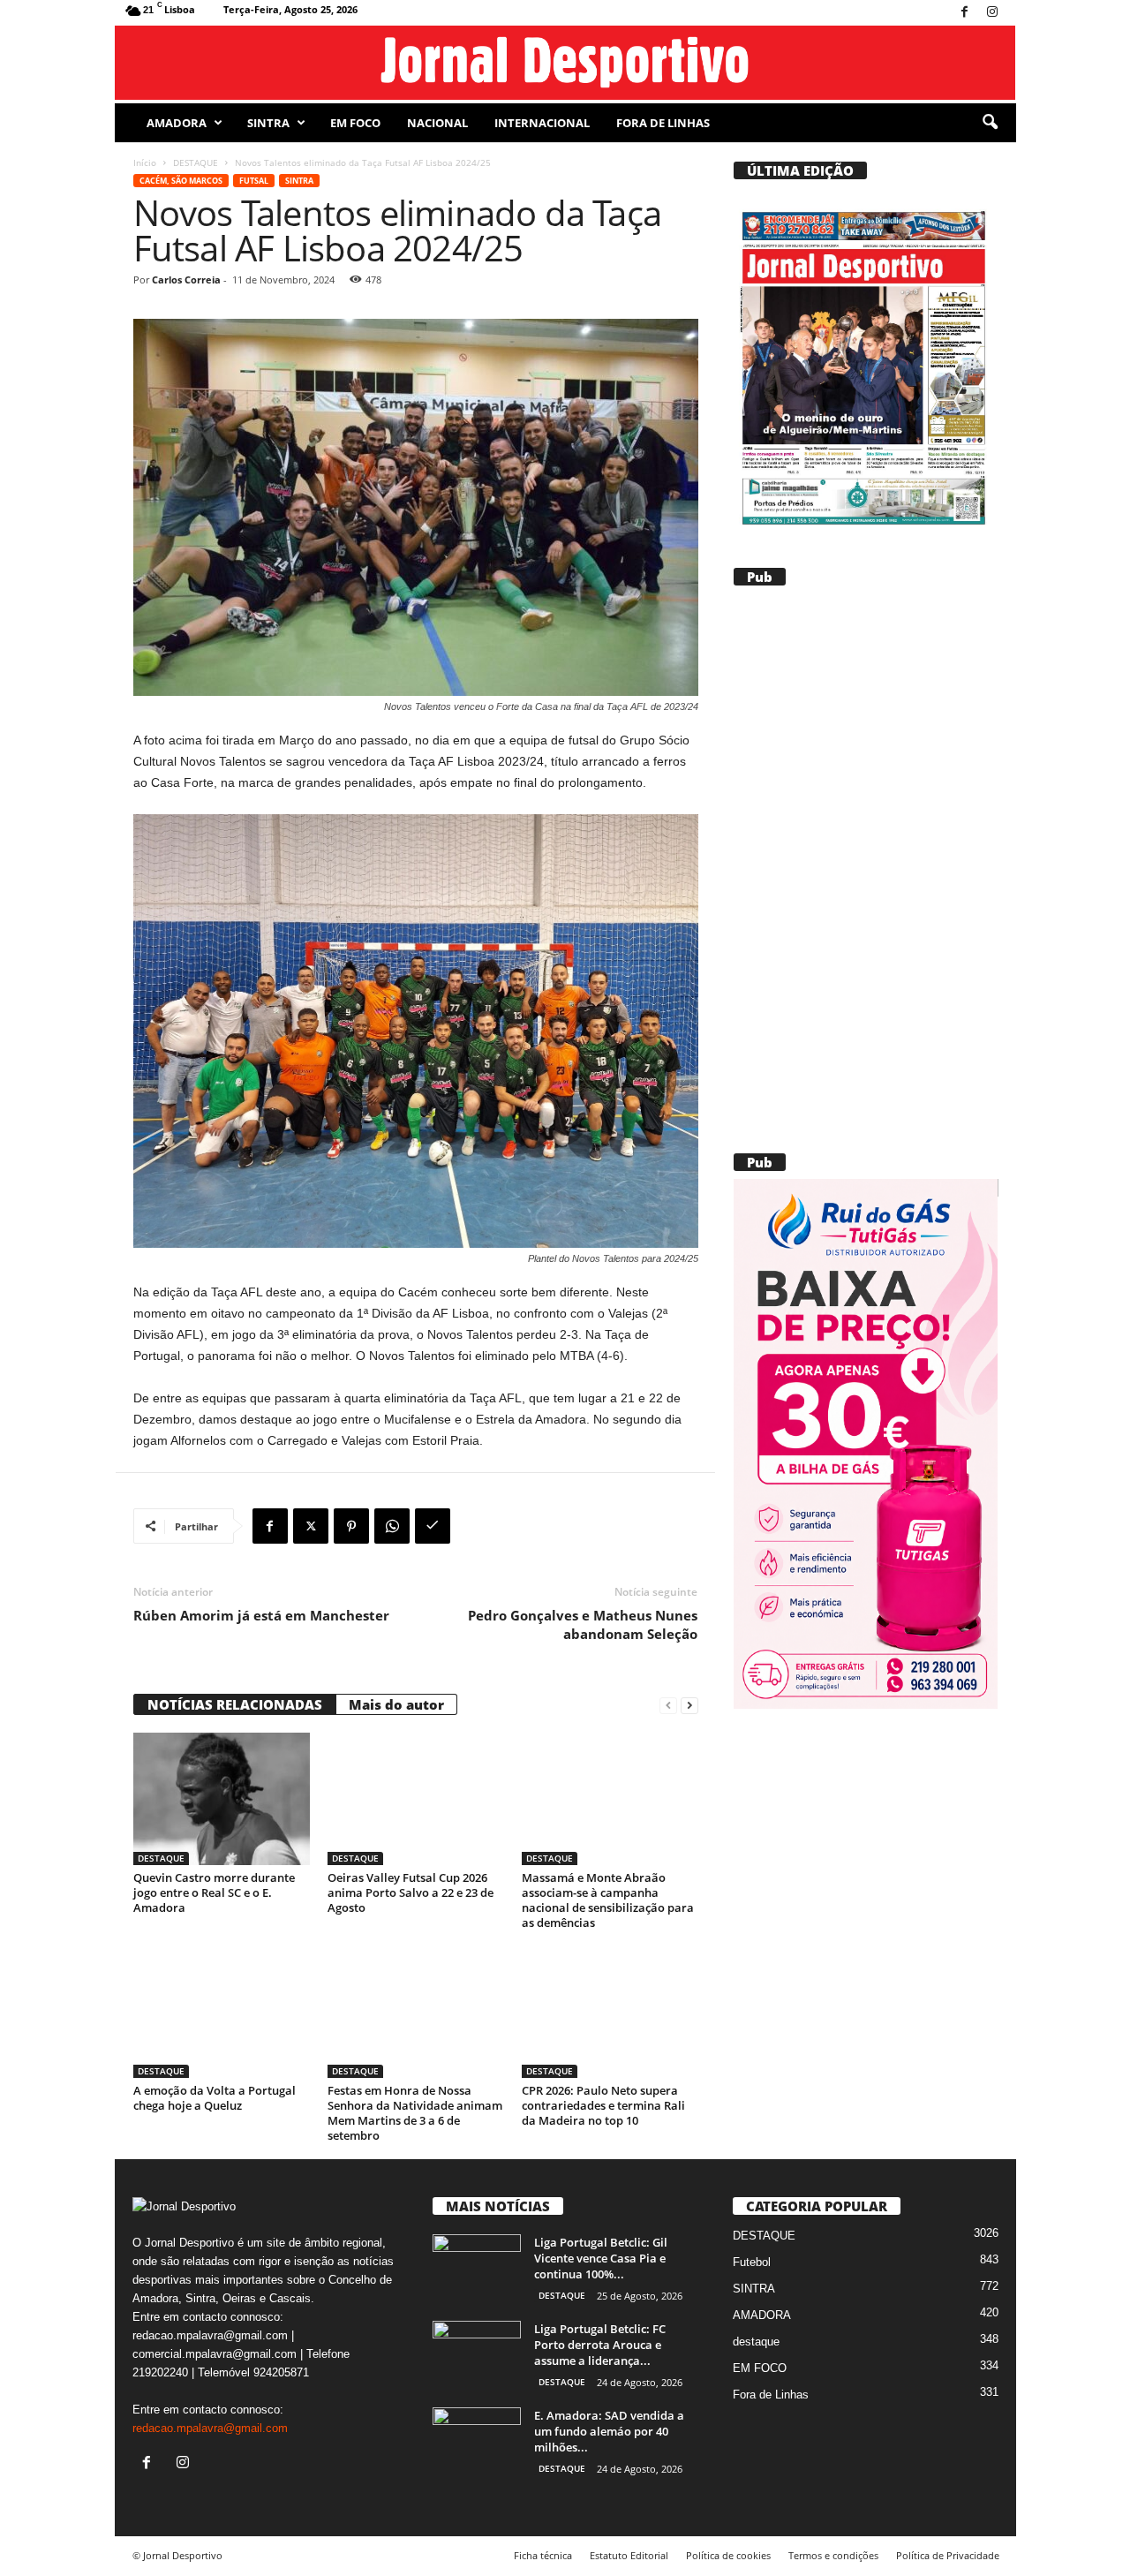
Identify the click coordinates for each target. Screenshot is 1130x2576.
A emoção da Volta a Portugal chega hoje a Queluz (215, 2098)
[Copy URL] (433, 1526)
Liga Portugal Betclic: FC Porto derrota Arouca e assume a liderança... (600, 2345)
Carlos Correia (186, 280)
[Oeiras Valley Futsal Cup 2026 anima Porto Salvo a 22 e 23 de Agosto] (416, 1799)
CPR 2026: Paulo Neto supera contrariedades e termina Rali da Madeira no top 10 (603, 2105)
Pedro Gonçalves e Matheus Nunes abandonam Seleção (583, 1624)
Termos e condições (833, 2555)
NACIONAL (437, 123)
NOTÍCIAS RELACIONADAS (235, 1704)
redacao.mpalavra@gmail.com (210, 2428)
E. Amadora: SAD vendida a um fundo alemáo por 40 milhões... (609, 2431)
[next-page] (689, 1705)
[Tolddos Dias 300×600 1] (865, 1444)
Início (145, 162)
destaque (756, 2342)
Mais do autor (396, 1704)
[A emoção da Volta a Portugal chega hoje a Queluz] (222, 2012)
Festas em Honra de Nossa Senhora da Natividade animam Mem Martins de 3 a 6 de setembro (415, 2113)
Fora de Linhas (663, 123)
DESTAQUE (196, 162)
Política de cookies (728, 2555)
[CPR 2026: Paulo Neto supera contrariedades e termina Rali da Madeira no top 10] (610, 2012)
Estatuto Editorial (629, 2555)
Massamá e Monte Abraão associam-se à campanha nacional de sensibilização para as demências (608, 1900)
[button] (990, 123)
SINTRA (268, 123)
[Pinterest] (351, 1526)
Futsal (254, 181)
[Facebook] (965, 13)
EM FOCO (355, 123)
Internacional (542, 123)
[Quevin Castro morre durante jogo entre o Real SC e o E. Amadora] (222, 1799)
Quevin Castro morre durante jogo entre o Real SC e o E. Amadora (214, 1892)
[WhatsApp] (392, 1526)
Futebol (752, 2262)
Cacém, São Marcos (181, 181)
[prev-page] (668, 1705)
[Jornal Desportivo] (565, 63)
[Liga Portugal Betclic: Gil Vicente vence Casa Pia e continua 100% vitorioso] (477, 2267)
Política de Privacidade (948, 2555)
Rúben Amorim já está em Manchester (261, 1615)
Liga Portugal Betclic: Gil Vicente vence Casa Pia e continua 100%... (601, 2258)
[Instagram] (992, 13)
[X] (311, 1526)
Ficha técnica (543, 2555)
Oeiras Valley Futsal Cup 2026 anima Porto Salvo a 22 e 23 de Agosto (411, 1892)
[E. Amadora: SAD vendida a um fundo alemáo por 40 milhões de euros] (477, 2440)
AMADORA (177, 123)
